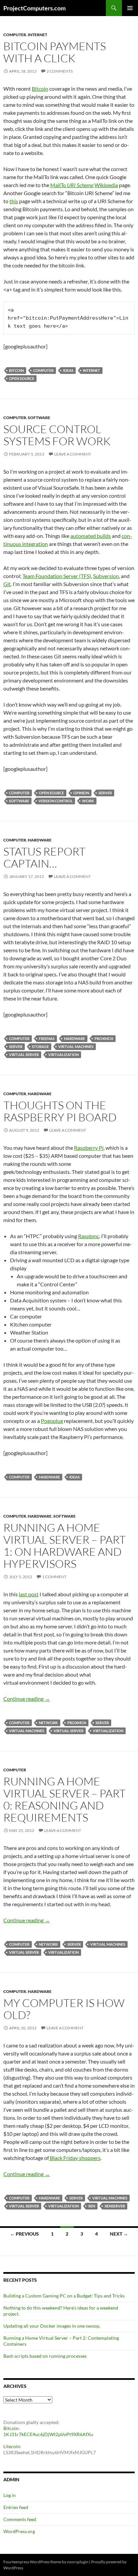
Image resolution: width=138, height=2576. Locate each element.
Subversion (106, 576)
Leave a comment (73, 454)
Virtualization (63, 1055)
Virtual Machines (76, 1046)
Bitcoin (40, 89)
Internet (38, 35)
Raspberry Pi (89, 1148)
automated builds (91, 536)
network (48, 1723)
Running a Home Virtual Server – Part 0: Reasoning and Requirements (64, 1799)
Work (88, 801)
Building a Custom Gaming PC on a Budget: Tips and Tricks (64, 2296)
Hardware (40, 840)
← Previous (24, 2234)
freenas (47, 1038)
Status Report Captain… (44, 857)
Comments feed (20, 2519)
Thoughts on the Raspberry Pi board (60, 1111)
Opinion (81, 793)
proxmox (104, 1038)
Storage (40, 1046)
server (105, 793)
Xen (92, 2206)
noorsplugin (78, 2562)
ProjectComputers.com (34, 8)
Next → (119, 2234)
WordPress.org (19, 2531)
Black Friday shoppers (75, 2158)
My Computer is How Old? (64, 2009)
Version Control (56, 801)
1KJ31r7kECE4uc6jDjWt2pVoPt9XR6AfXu (48, 2434)
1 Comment (54, 1577)
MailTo (72, 185)
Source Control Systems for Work (57, 435)
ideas (68, 370)
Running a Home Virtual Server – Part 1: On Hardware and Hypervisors (64, 1546)
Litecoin (12, 2446)
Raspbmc (89, 1236)
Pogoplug (52, 1421)
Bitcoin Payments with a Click (55, 52)
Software (39, 418)
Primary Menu (130, 8)
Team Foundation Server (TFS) (57, 576)
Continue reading (27, 1699)
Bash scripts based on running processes (45, 2356)
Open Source (22, 378)
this (14, 201)
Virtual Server (24, 1055)
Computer (15, 35)
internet (91, 370)
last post (29, 1594)
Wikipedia (106, 185)
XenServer (115, 2206)
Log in (10, 2495)
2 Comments (60, 71)
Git (7, 584)
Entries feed (16, 2507)
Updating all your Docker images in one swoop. (52, 2326)
